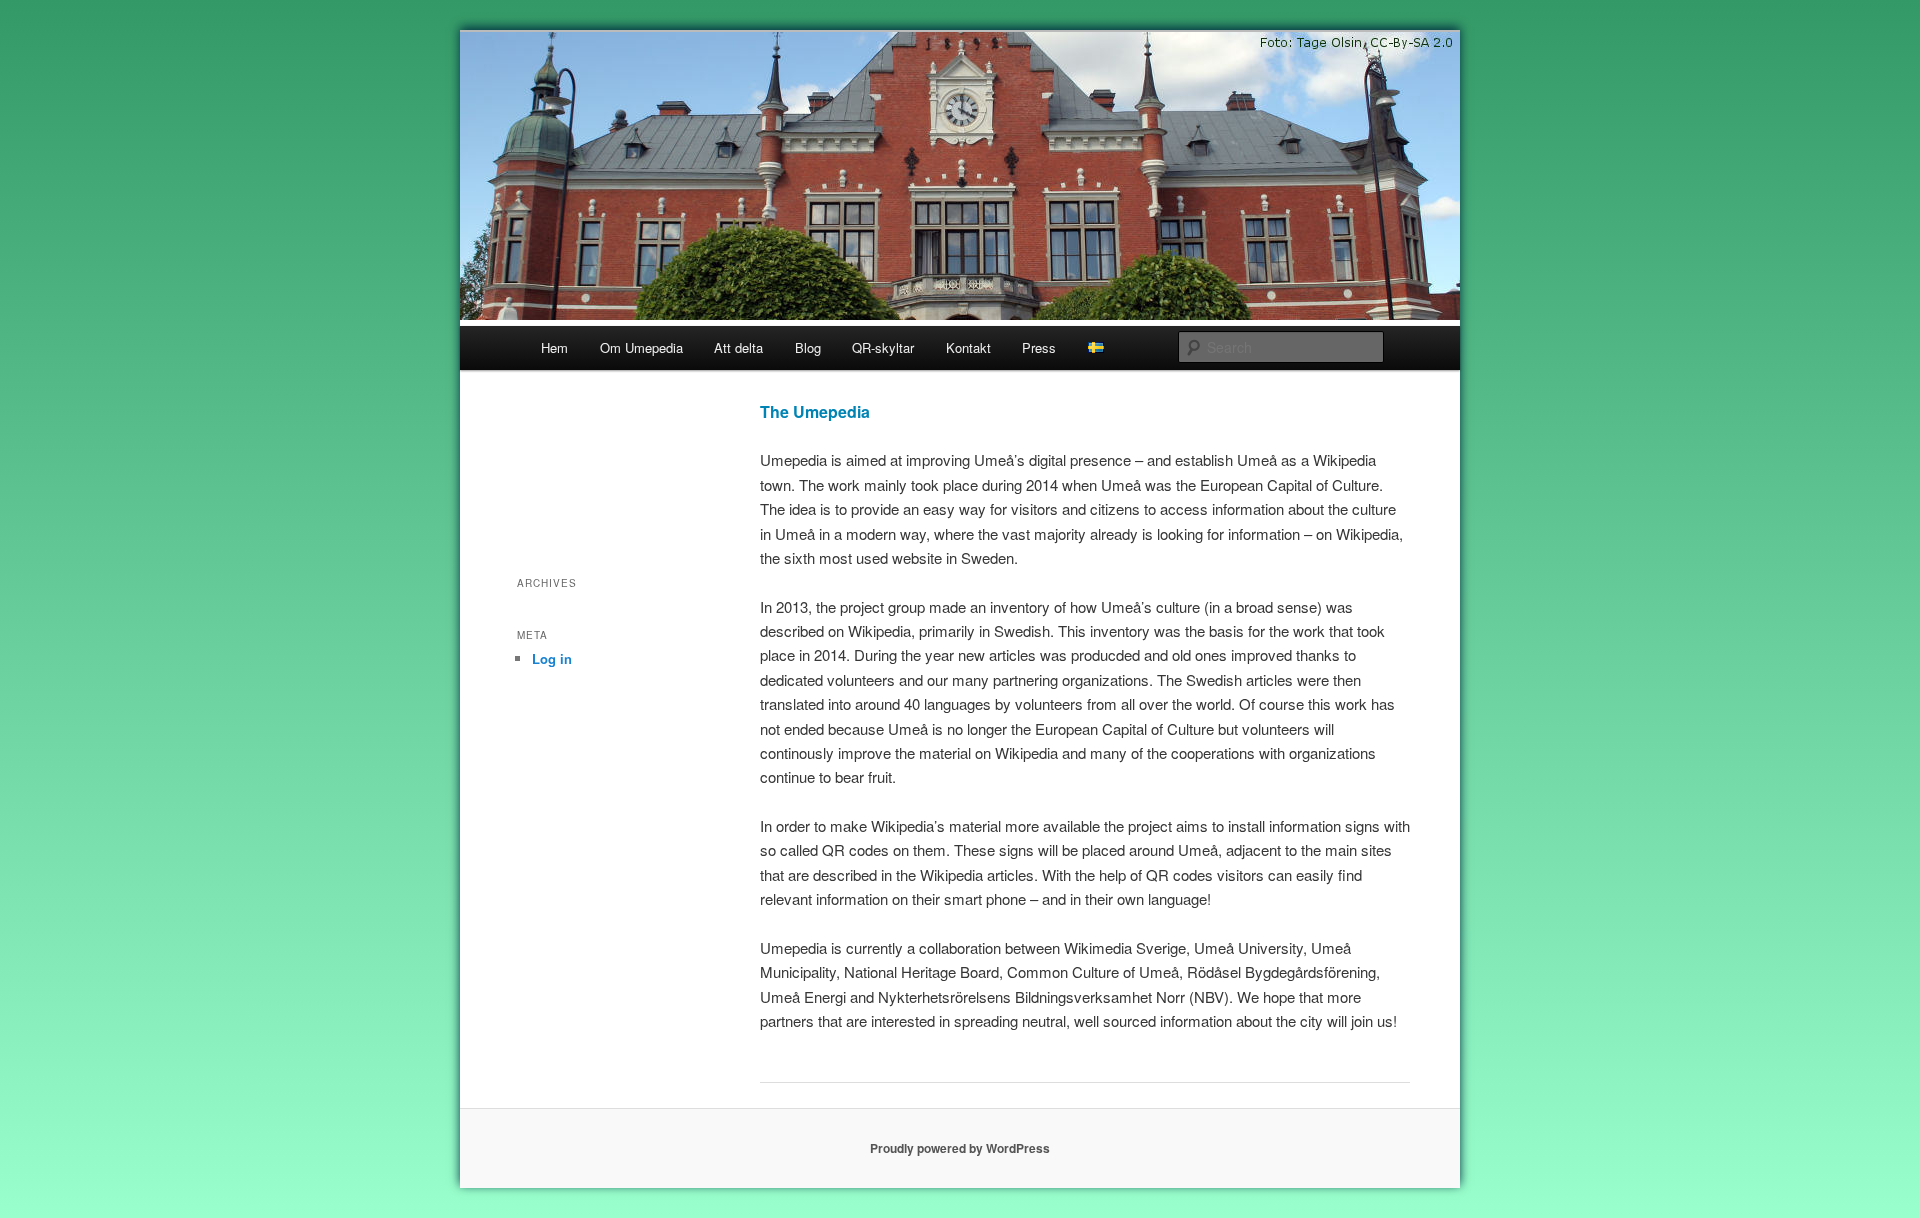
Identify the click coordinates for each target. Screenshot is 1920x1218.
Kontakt (968, 347)
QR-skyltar (883, 347)
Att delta (738, 347)
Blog (808, 347)
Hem (554, 347)
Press (1039, 347)
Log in (552, 658)
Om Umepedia (641, 347)
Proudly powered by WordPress (960, 1148)
